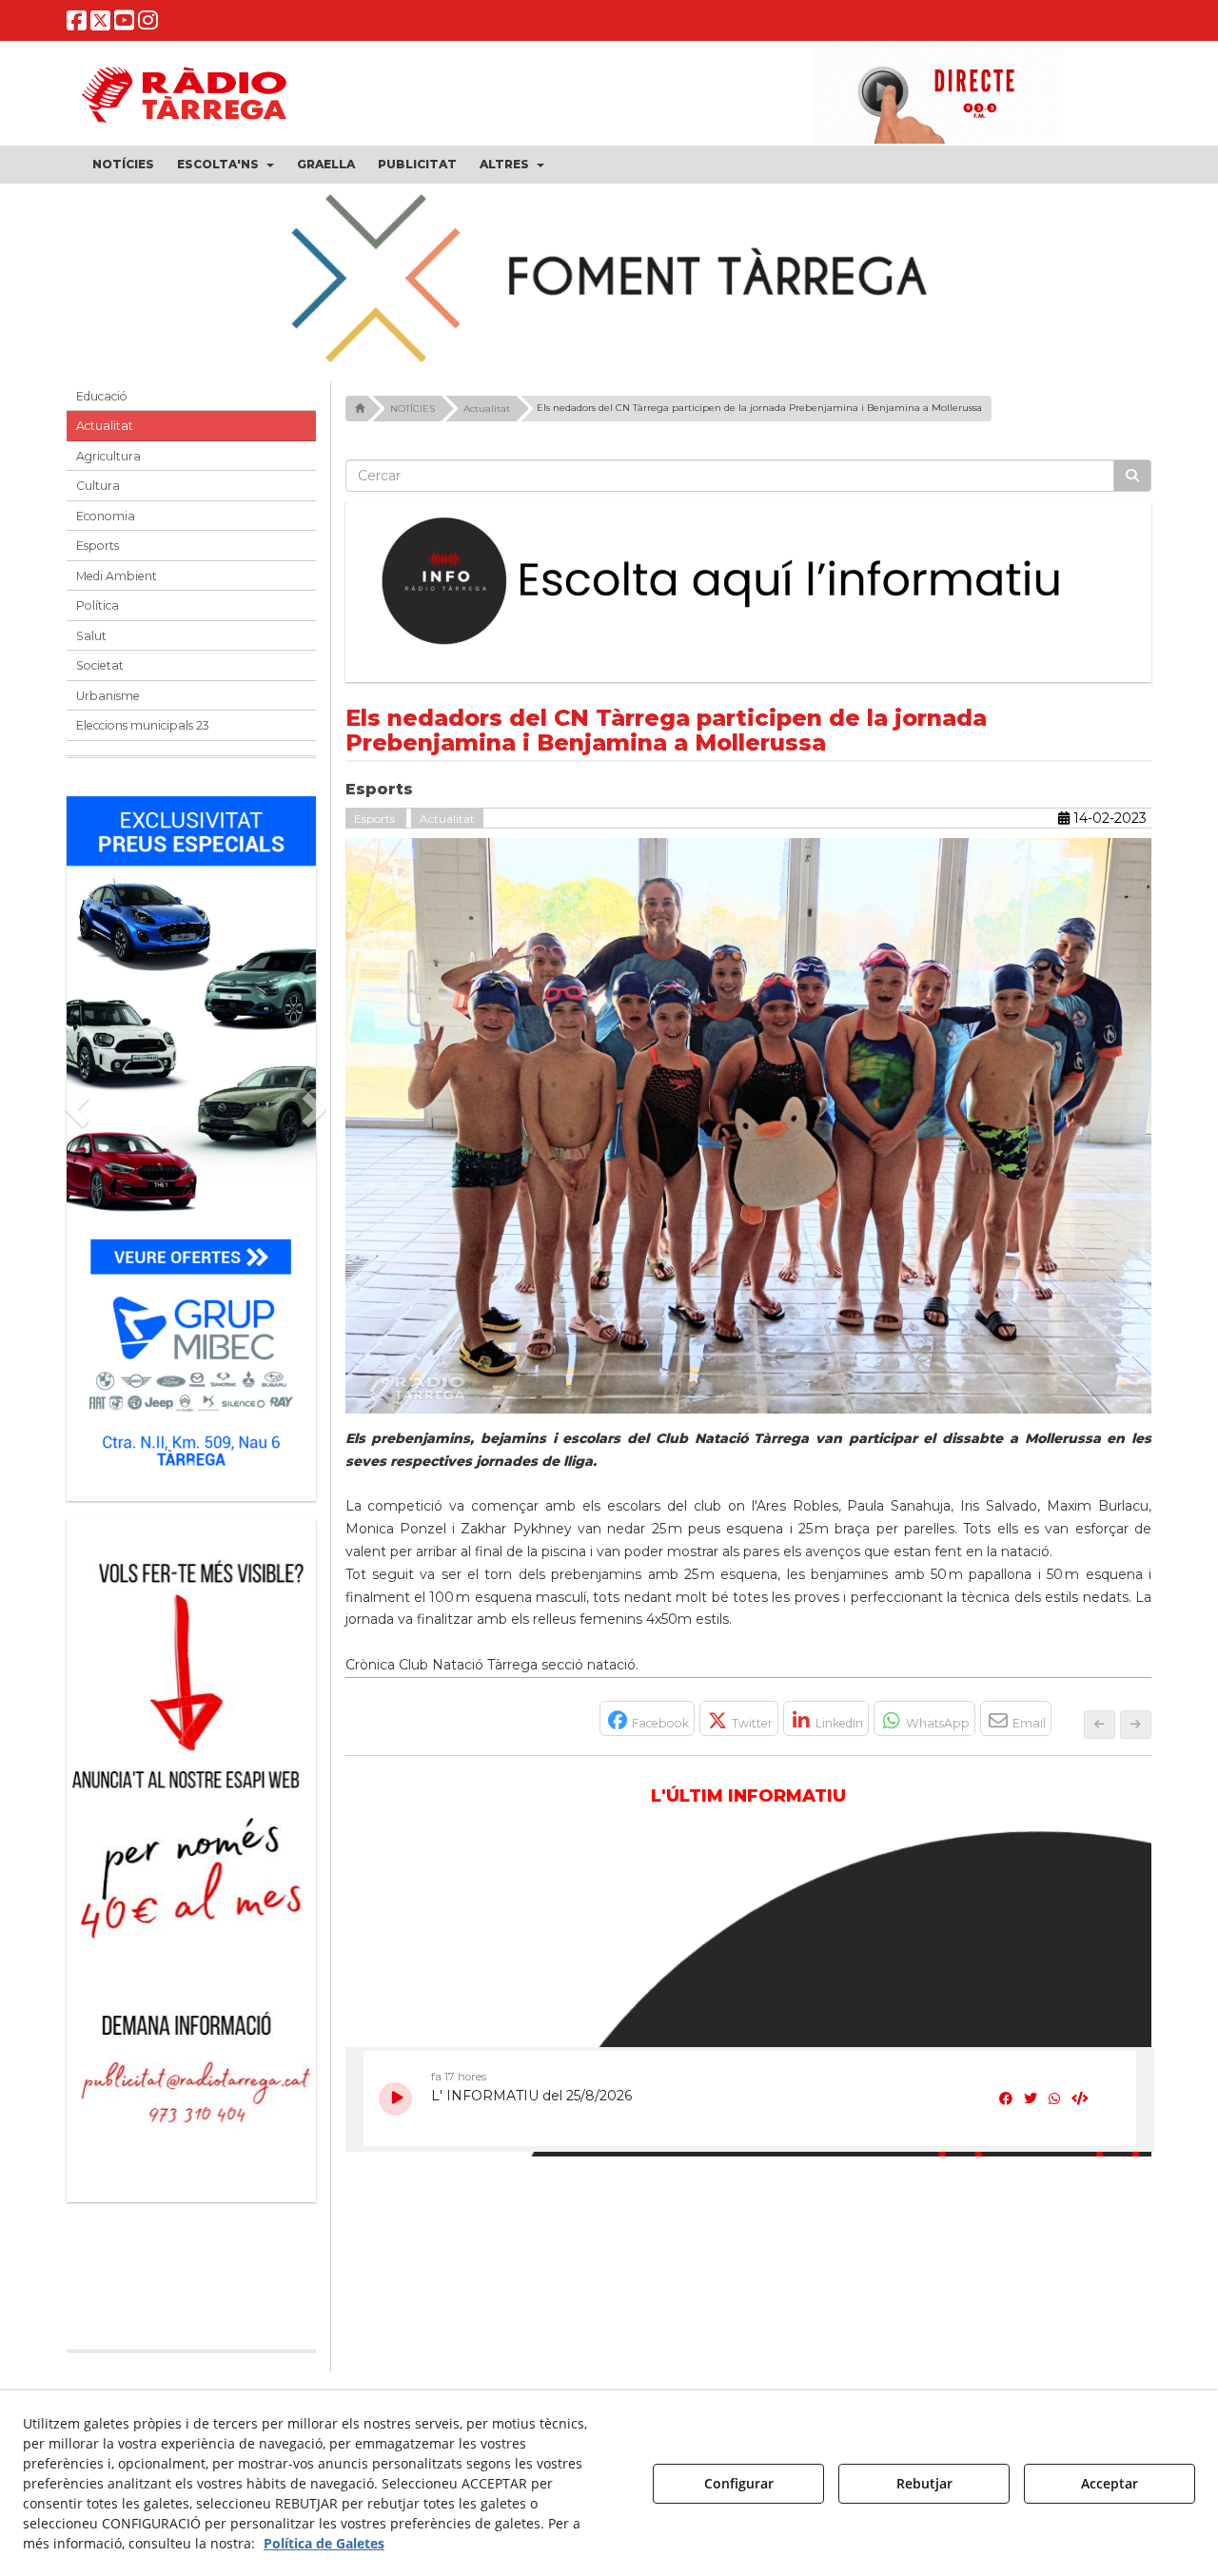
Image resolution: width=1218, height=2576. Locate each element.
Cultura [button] (98, 486)
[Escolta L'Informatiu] (749, 582)
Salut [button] (91, 636)
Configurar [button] (739, 2483)
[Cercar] (1132, 476)
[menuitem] (123, 165)
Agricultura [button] (108, 456)
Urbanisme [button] (108, 696)
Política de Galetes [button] (324, 2543)
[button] (77, 24)
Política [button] (98, 605)
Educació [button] (102, 396)
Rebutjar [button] (924, 2483)
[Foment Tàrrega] (609, 275)
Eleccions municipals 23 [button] (143, 725)
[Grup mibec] (191, 1139)
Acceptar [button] (1110, 2483)
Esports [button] (98, 546)
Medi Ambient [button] (117, 576)
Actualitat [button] (105, 426)
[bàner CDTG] (259, 1741)
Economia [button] (106, 516)
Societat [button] (100, 665)
